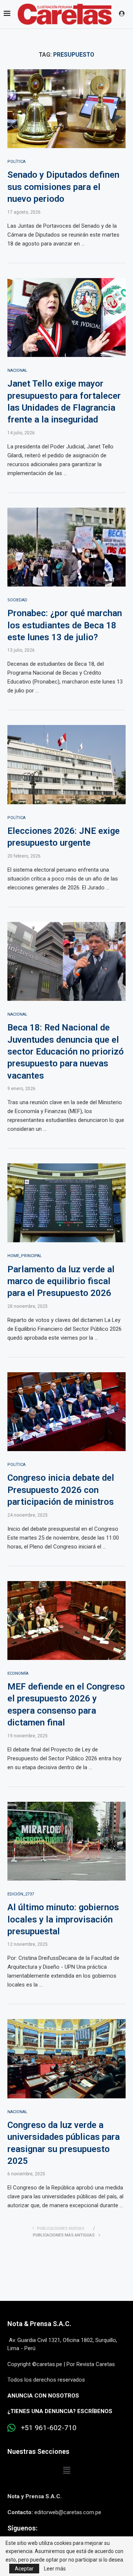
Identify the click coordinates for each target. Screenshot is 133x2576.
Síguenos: (22, 2528)
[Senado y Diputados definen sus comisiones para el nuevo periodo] (66, 109)
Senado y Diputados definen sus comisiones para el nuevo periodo (63, 187)
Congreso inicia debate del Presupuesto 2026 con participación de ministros (61, 1490)
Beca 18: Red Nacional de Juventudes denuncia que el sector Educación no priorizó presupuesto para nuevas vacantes (66, 1052)
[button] (66, 2470)
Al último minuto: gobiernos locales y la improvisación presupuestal (63, 1919)
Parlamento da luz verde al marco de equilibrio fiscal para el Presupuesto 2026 (61, 1281)
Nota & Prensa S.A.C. (39, 2324)
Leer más (55, 2569)
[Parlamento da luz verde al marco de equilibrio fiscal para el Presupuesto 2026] (66, 1203)
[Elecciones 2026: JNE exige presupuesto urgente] (66, 764)
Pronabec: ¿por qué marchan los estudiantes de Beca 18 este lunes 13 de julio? (65, 625)
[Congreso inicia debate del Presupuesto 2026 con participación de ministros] (66, 1412)
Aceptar (24, 2569)
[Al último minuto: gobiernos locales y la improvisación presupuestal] (66, 1841)
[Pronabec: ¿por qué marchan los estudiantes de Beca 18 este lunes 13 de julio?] (66, 547)
